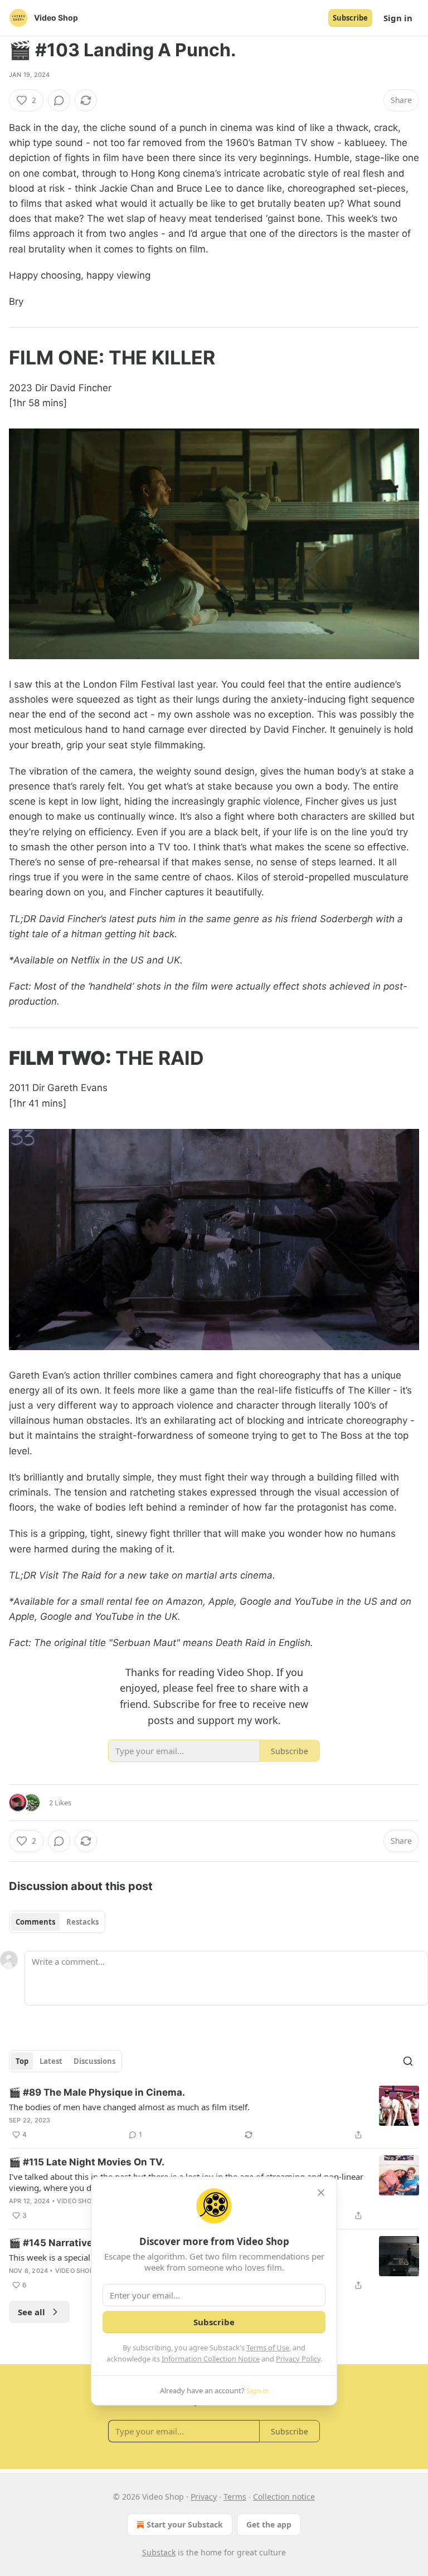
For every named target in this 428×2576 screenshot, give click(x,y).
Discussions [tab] (94, 2061)
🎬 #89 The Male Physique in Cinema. (97, 2092)
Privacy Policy (298, 2359)
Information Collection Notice (211, 2359)
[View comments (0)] (59, 100)
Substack (159, 2552)
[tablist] (57, 1922)
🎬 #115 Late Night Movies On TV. (87, 2162)
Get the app (269, 2524)
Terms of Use (268, 2348)
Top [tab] (22, 2061)
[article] (214, 2114)
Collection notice (284, 2497)
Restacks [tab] (82, 1922)
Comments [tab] (35, 1922)
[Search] (408, 2061)
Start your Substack (185, 2524)
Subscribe (350, 18)
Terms (235, 2497)
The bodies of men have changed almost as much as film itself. (129, 2107)
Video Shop (76, 2201)
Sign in (398, 18)
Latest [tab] (51, 2061)
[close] (321, 2193)
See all (31, 2312)
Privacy (204, 2497)
